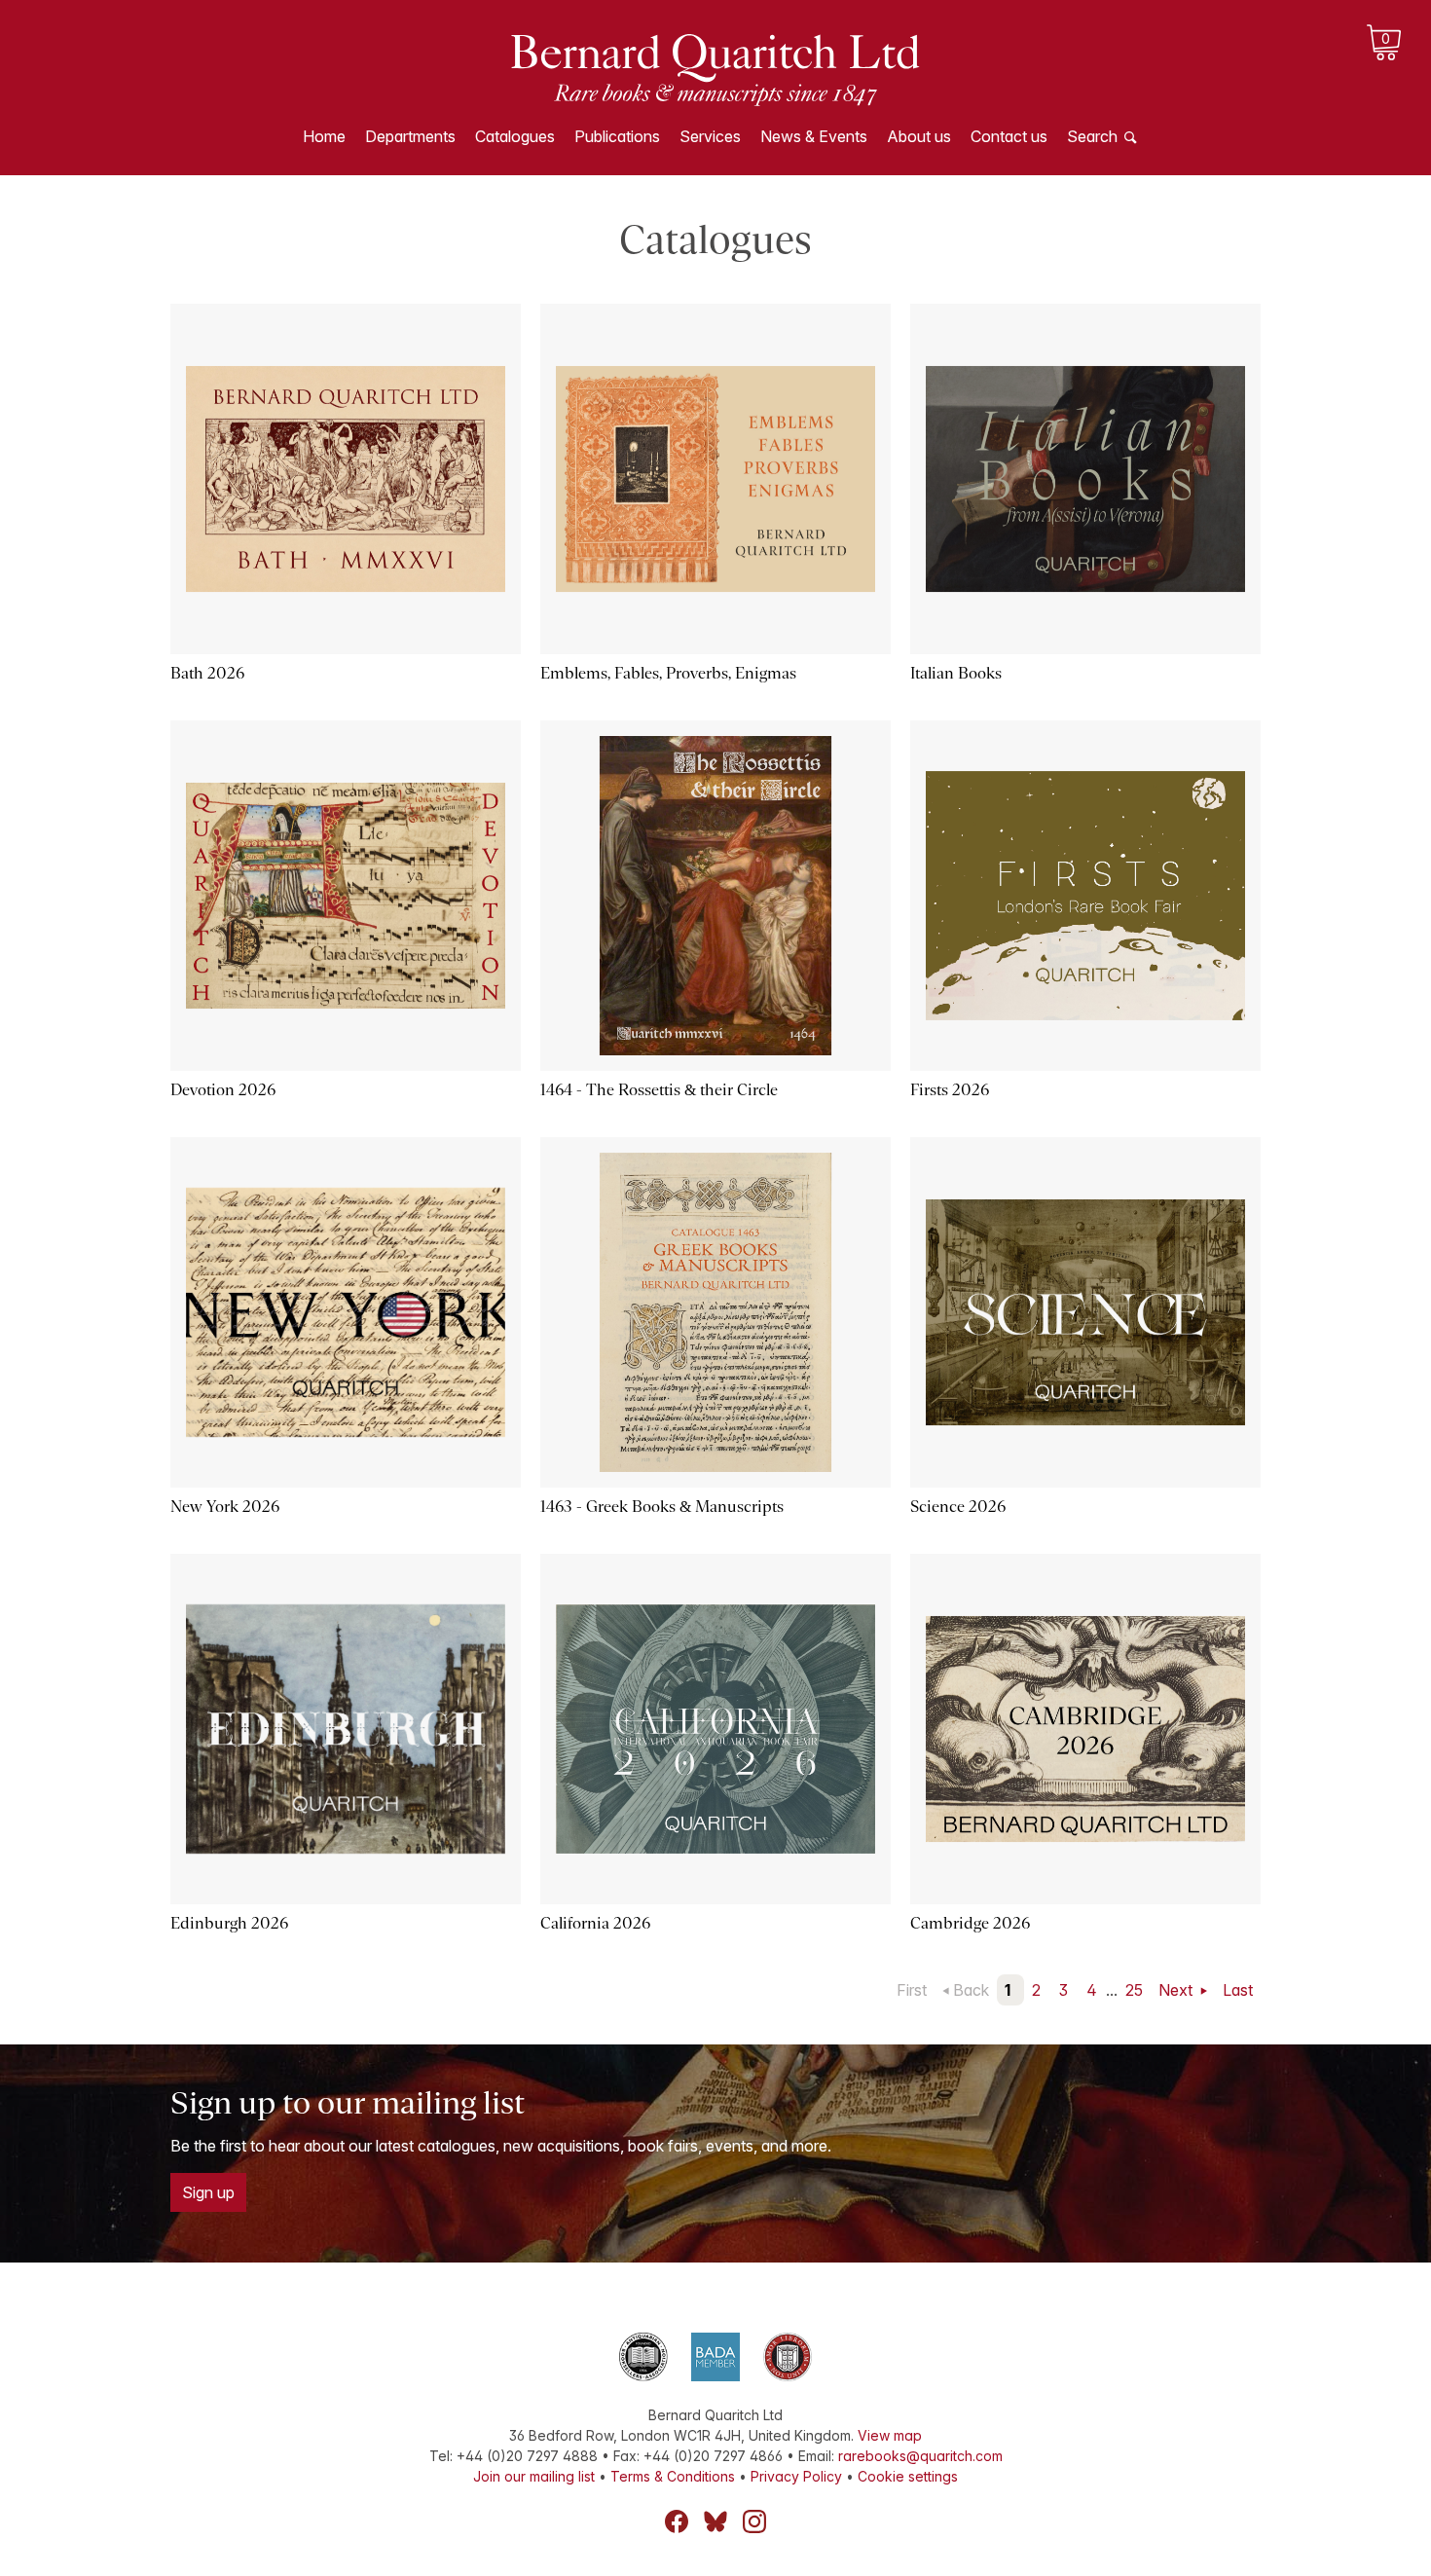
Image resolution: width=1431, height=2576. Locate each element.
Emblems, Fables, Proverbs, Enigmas (668, 673)
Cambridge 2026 (970, 1923)
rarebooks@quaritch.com (920, 2456)
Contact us (1009, 136)
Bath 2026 (207, 673)
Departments (410, 136)
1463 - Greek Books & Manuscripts (662, 1507)
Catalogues (515, 136)
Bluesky (715, 2521)
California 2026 (595, 1923)
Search (1092, 136)
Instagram (754, 2521)
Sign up (208, 2192)
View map (890, 2435)
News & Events (814, 136)
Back (971, 1990)
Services (710, 136)
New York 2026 (225, 1507)
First (912, 1990)
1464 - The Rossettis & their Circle (659, 1090)
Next (1177, 1990)
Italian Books (956, 673)
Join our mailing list (534, 2476)
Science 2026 (958, 1507)
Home (324, 136)
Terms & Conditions (673, 2476)
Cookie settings (908, 2476)
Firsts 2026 (950, 1090)
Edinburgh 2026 (229, 1923)
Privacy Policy (796, 2476)
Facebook (677, 2521)
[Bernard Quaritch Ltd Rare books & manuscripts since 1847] (715, 68)
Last (1238, 1990)
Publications (617, 136)
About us (919, 136)
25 (1134, 1990)
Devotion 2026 (223, 1090)
